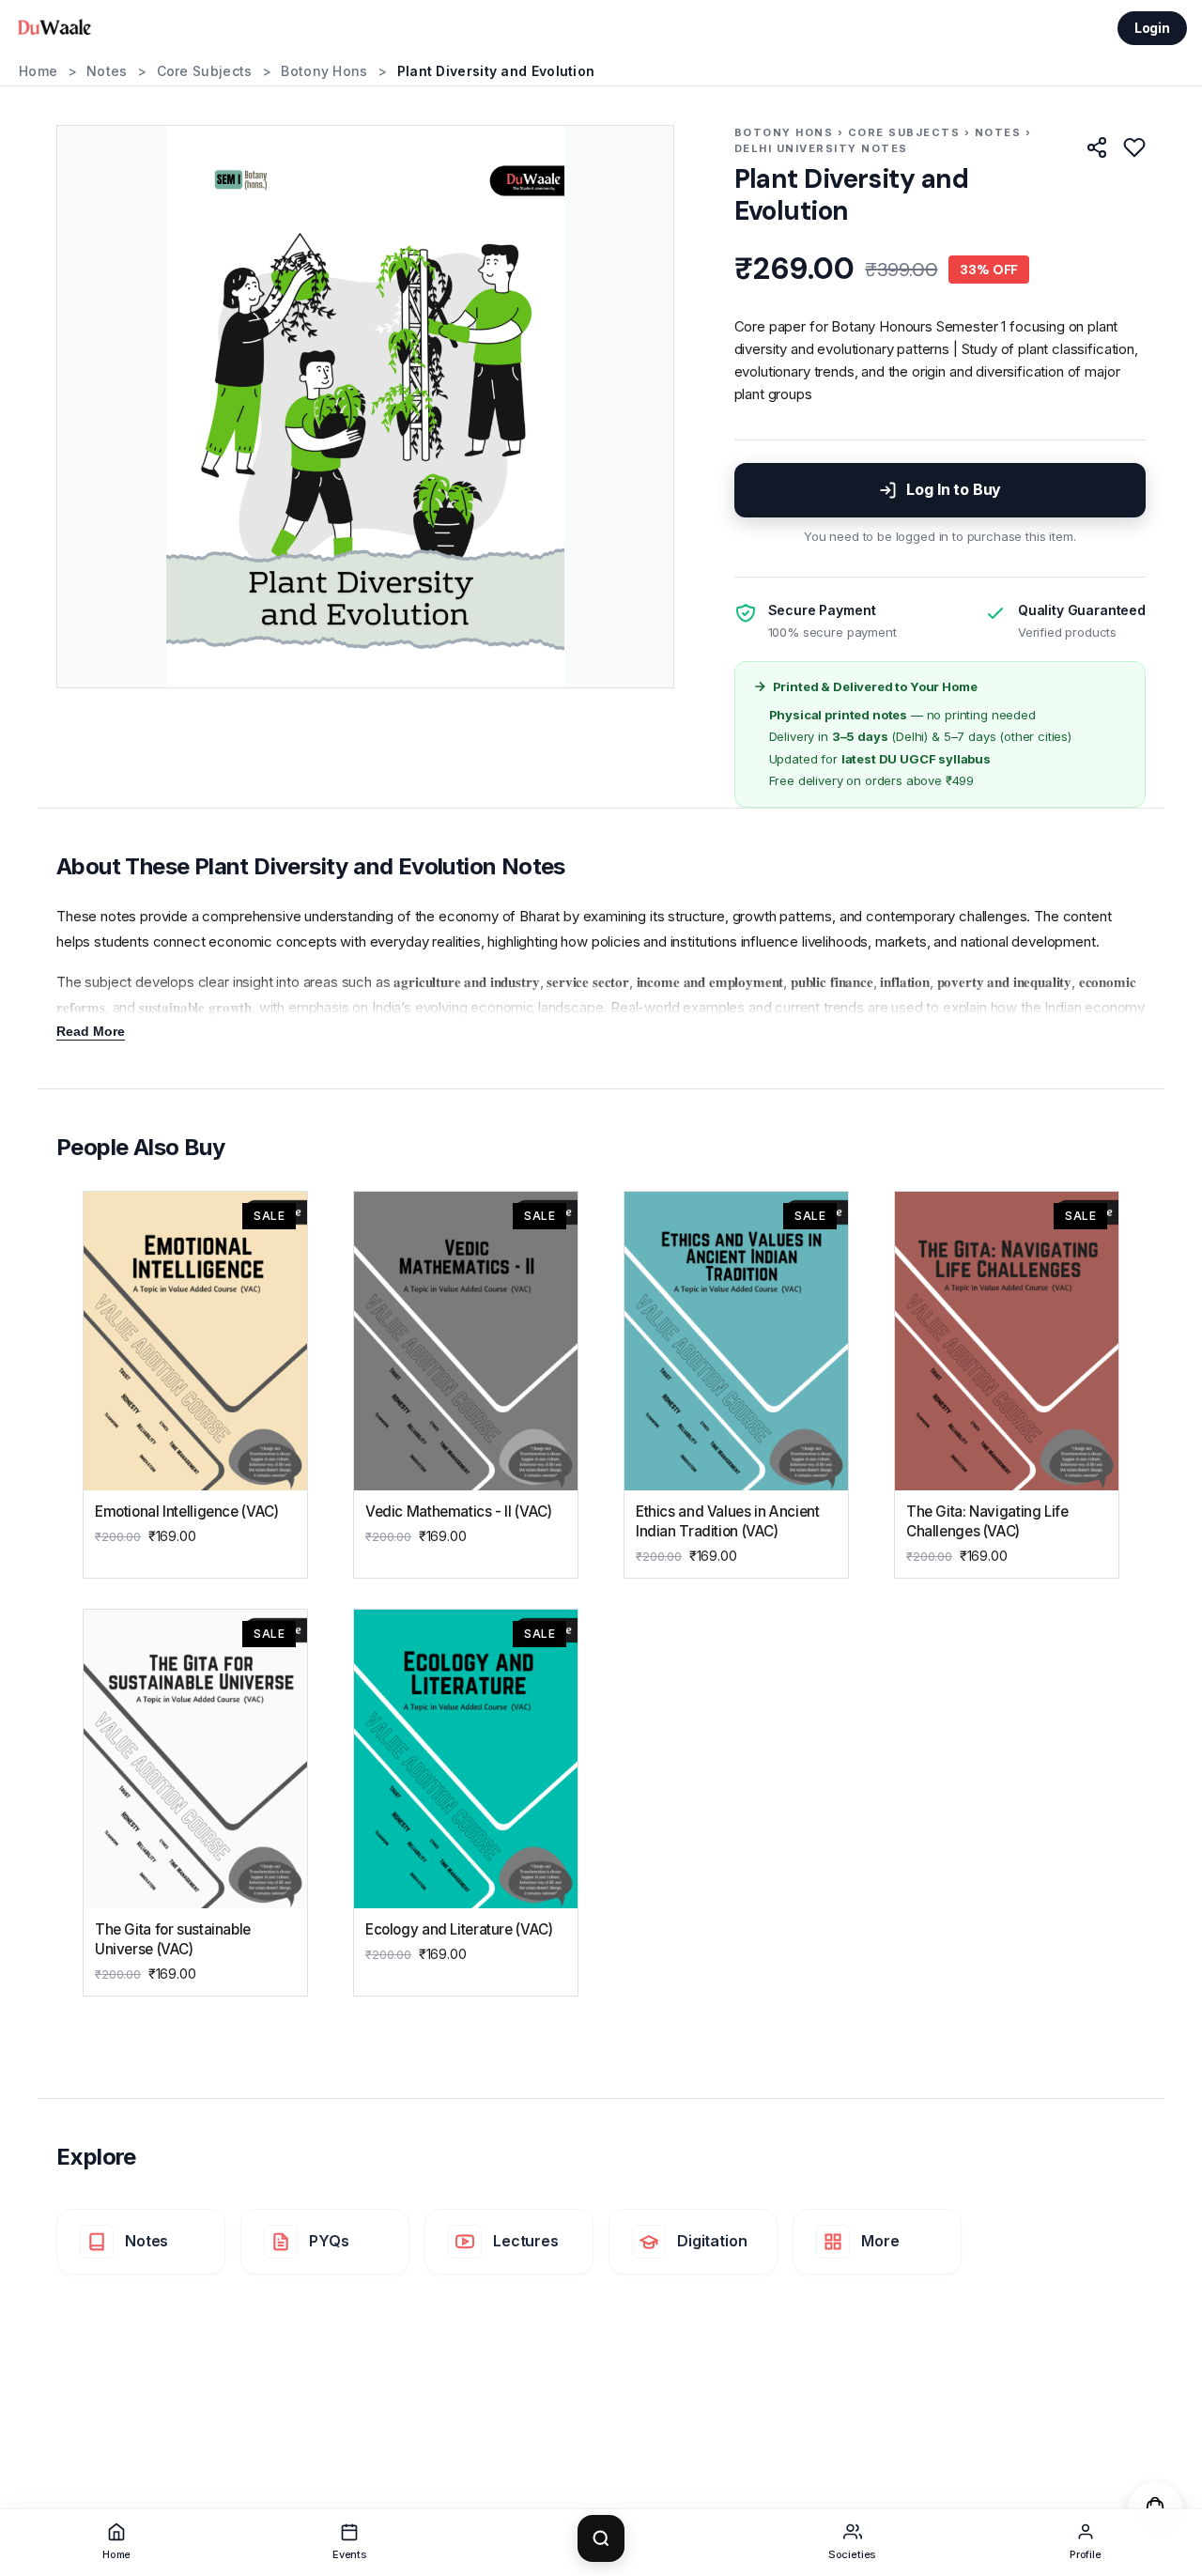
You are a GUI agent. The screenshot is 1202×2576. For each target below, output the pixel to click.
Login (1152, 28)
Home (38, 71)
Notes (107, 71)
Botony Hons (324, 71)
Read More (91, 1031)
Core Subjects (205, 71)
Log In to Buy (954, 489)
